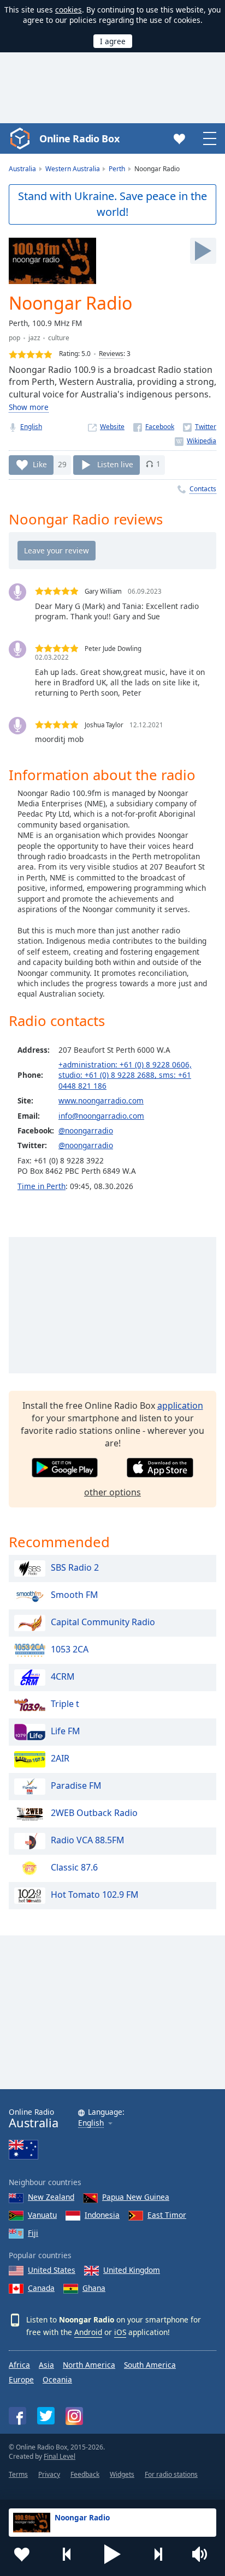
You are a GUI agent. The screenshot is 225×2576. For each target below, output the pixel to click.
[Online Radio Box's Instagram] (74, 2416)
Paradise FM (76, 1786)
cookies (69, 10)
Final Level (60, 2456)
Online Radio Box (79, 138)
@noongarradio (86, 1130)
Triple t (65, 1704)
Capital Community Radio (103, 1622)
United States (52, 2270)
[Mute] (203, 2554)
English (31, 427)
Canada (41, 2288)
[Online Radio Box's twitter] (46, 2416)
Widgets (122, 2474)
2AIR (60, 1759)
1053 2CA (70, 1650)
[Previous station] (67, 2554)
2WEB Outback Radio (94, 1813)
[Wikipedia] (196, 441)
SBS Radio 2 (75, 1568)
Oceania (57, 2379)
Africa (19, 2365)
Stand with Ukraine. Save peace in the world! (112, 204)
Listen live (115, 464)
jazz (34, 338)
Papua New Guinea (136, 2197)
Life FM (66, 1732)
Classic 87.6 (74, 1868)
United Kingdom (132, 2270)
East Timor (167, 2215)
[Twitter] (200, 427)
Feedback (85, 2474)
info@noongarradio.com (101, 1116)
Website (112, 427)
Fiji (33, 2233)
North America (89, 2365)
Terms (18, 2474)
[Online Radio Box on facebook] (17, 2416)
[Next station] (158, 2554)
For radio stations (171, 2474)
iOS (120, 2332)
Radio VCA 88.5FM (88, 1841)
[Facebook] (154, 427)
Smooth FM (75, 1595)
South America (150, 2365)
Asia (46, 2365)
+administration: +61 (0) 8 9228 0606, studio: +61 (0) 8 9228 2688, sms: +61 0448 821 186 (125, 1075)
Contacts (203, 489)
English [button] (91, 2123)
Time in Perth (42, 1186)
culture (59, 338)
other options (112, 1492)
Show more (29, 407)
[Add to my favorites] (22, 2554)
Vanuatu (42, 2215)
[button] (112, 2554)
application (180, 1405)
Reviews (111, 354)
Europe (21, 2379)
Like (40, 464)
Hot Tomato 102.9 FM (95, 1895)
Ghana (94, 2288)
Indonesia (102, 2215)
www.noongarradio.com (101, 1100)
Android (88, 2332)
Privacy (49, 2474)
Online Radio (34, 2118)
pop (14, 338)
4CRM (63, 1677)
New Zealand (51, 2197)
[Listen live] (203, 251)
